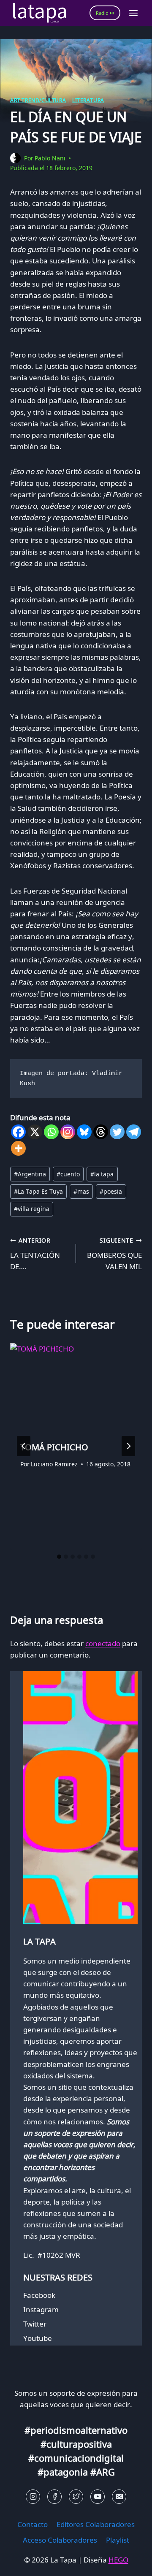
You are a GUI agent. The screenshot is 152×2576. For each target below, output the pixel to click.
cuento (68, 1174)
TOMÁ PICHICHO (54, 1447)
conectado (103, 1643)
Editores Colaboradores (96, 2524)
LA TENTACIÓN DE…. (35, 1254)
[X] (35, 1132)
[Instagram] (68, 1132)
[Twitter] (117, 1132)
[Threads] (101, 1132)
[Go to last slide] (24, 1446)
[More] (18, 1148)
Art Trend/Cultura (38, 100)
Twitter (35, 2324)
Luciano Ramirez (54, 1464)
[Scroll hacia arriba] (21, 2563)
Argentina (30, 1174)
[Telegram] (134, 1132)
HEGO (118, 2560)
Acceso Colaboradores (60, 2540)
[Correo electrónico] (119, 2497)
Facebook (39, 2295)
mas (81, 1191)
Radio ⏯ (105, 13)
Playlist (118, 2540)
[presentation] (76, 1387)
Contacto (33, 2524)
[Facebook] (18, 1132)
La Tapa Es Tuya (38, 1191)
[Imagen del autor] (15, 158)
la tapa (102, 1174)
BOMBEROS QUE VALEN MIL (114, 1254)
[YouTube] (98, 2497)
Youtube (38, 2338)
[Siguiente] (128, 1446)
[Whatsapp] (51, 1132)
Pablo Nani (50, 158)
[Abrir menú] (133, 13)
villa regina (32, 1209)
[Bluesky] (84, 1132)
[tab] (59, 1557)
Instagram (41, 2309)
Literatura (88, 100)
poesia (111, 1191)
